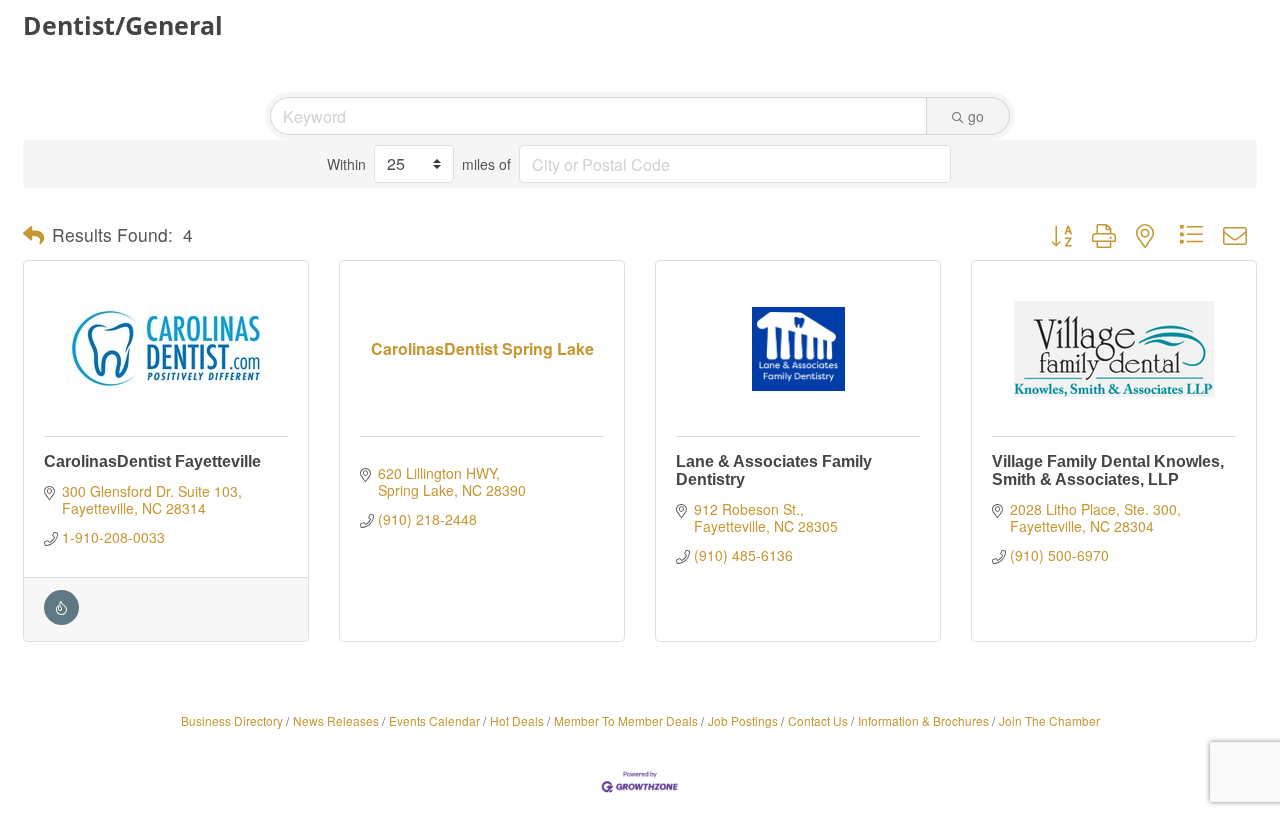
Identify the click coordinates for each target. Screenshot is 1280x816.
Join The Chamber (1049, 720)
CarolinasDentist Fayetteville (152, 461)
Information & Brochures (923, 720)
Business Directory (232, 720)
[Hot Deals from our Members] (61, 619)
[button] (33, 235)
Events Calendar (434, 720)
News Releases (336, 720)
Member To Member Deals (626, 720)
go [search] (976, 116)
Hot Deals (517, 720)
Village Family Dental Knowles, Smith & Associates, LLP (1108, 470)
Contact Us (818, 720)
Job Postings (743, 720)
